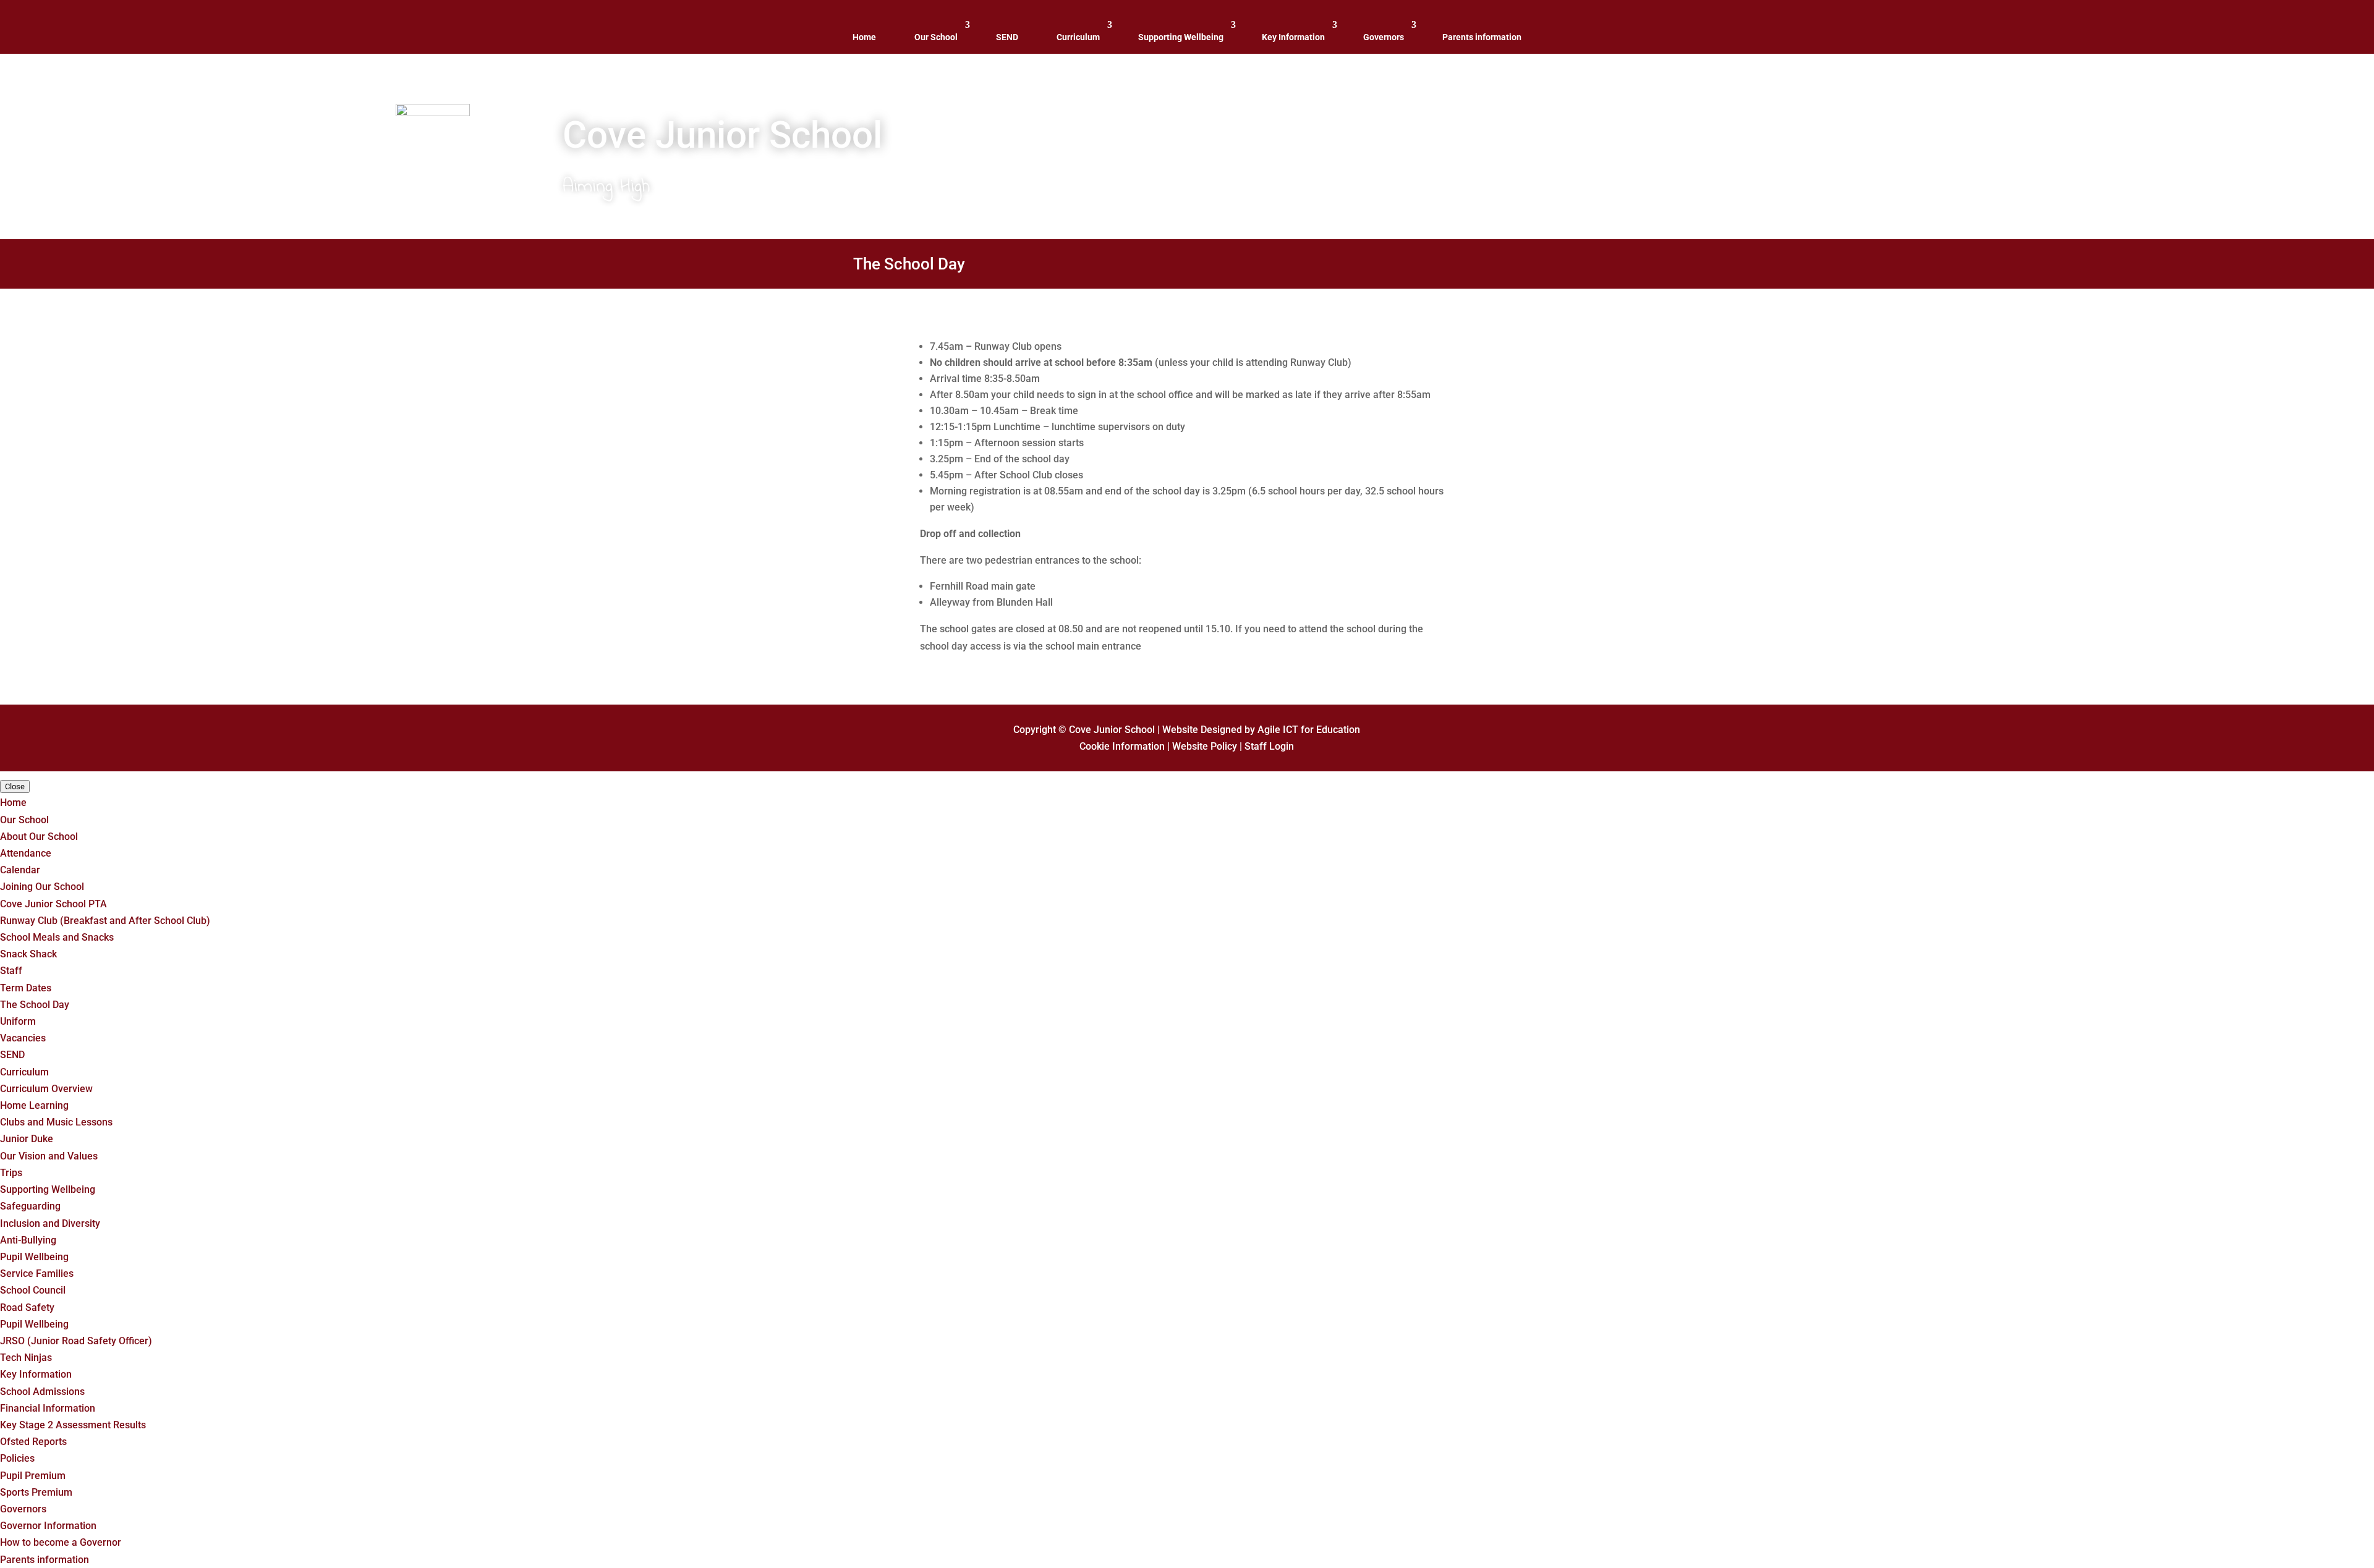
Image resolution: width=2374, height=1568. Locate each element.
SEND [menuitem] (12, 1055)
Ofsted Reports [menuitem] (33, 1442)
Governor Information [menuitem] (48, 1526)
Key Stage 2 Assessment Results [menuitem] (73, 1425)
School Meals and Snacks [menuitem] (57, 937)
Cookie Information (1122, 746)
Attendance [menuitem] (26, 853)
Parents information (1482, 37)
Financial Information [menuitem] (48, 1408)
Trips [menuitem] (11, 1173)
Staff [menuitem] (11, 971)
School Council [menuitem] (33, 1290)
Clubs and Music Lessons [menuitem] (56, 1122)
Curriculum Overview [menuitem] (46, 1089)
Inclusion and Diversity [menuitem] (50, 1223)
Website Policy (1205, 746)
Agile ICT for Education (1309, 730)
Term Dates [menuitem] (26, 988)
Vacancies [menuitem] (23, 1038)
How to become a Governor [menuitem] (61, 1542)
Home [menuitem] (13, 803)
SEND (1007, 37)
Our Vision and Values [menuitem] (49, 1156)
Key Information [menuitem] (36, 1374)
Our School (936, 37)
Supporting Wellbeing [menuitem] (48, 1189)
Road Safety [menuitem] (27, 1307)
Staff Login (1269, 746)
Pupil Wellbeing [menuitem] (34, 1257)
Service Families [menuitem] (37, 1273)
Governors (1384, 37)
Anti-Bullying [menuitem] (28, 1240)
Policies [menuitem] (17, 1458)
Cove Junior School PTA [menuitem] (53, 904)
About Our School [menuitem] (39, 837)
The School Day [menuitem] (35, 1005)
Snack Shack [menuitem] (28, 954)
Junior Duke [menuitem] (27, 1139)
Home (864, 37)
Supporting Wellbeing (1181, 37)
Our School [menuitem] (24, 820)
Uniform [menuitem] (18, 1021)
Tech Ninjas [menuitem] (26, 1358)
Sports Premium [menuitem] (36, 1492)
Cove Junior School (1112, 730)
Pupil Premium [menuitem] (33, 1476)
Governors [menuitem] (23, 1509)
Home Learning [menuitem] (34, 1105)
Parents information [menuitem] (45, 1560)
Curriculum (1078, 37)
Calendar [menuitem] (20, 870)
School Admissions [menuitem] (42, 1392)
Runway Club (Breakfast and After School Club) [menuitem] (105, 921)
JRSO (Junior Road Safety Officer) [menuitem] (76, 1341)
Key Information (1293, 37)
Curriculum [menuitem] (24, 1072)
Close (15, 786)
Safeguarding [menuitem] (30, 1206)
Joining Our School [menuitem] (42, 887)
